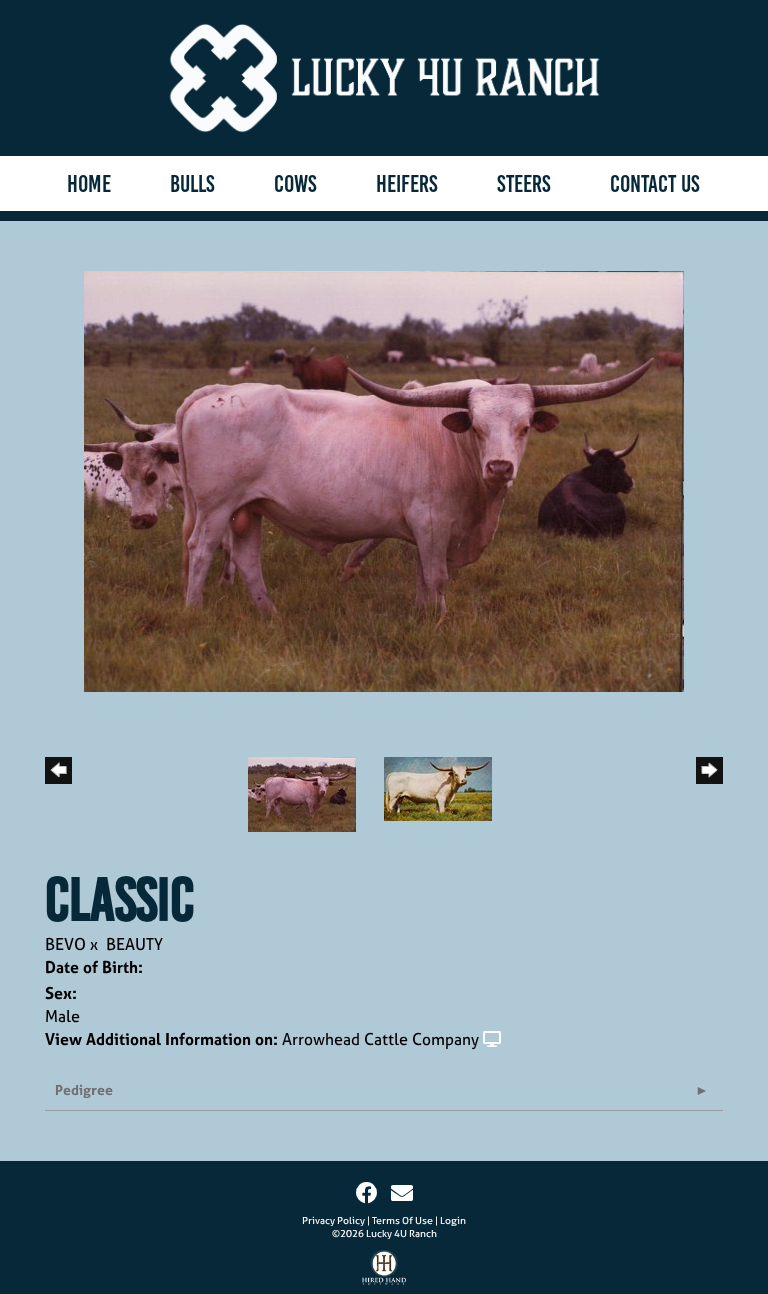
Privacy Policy (333, 1220)
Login (453, 1220)
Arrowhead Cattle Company (380, 1039)
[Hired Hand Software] (384, 1272)
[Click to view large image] (384, 479)
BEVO (65, 944)
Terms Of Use (402, 1220)
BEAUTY (134, 944)
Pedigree (84, 1089)
